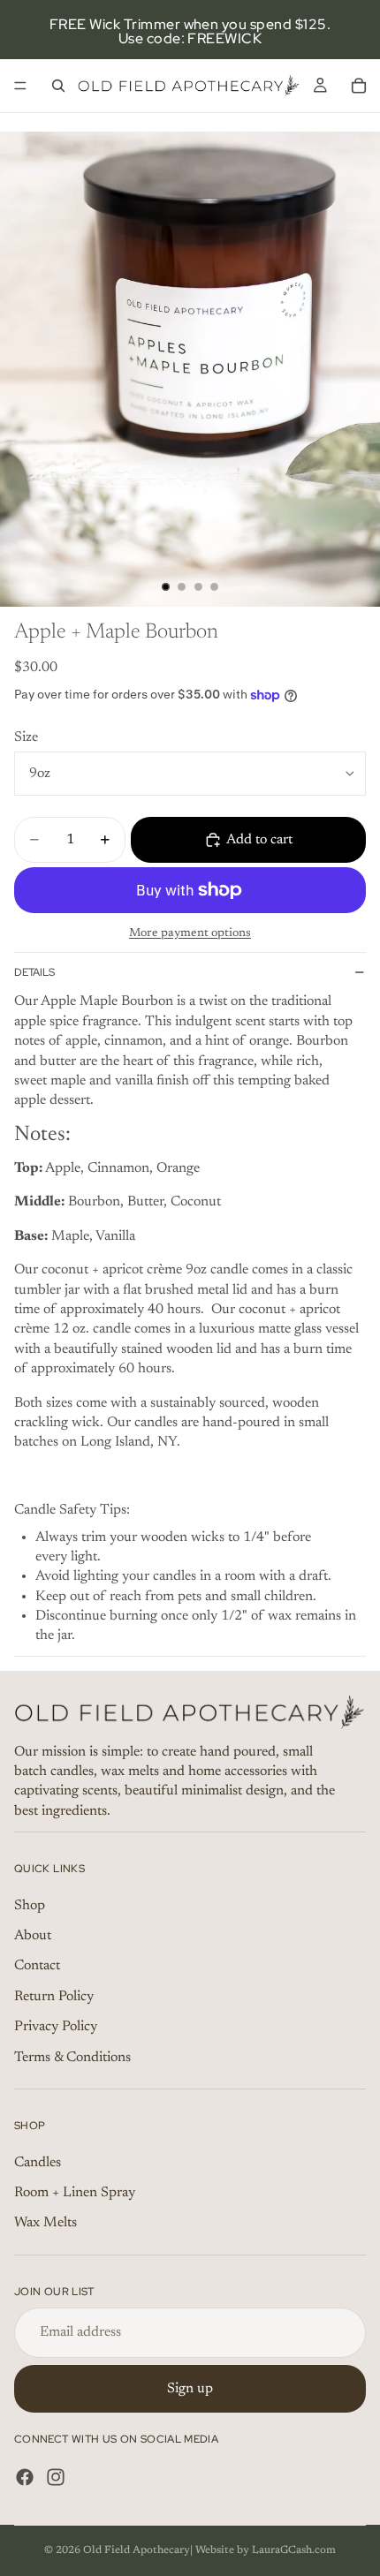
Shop (30, 1906)
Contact (37, 1966)
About (33, 1936)
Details (34, 972)
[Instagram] (56, 2477)
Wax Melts (46, 2223)
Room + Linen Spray (75, 2193)
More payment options (190, 933)
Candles (38, 2163)
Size (26, 737)
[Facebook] (25, 2477)
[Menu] (20, 86)
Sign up (190, 2389)
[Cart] (359, 86)
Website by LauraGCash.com (266, 2550)
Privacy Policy (56, 2027)
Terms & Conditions (72, 2058)
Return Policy (54, 1997)
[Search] (58, 86)
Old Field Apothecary (137, 2550)
